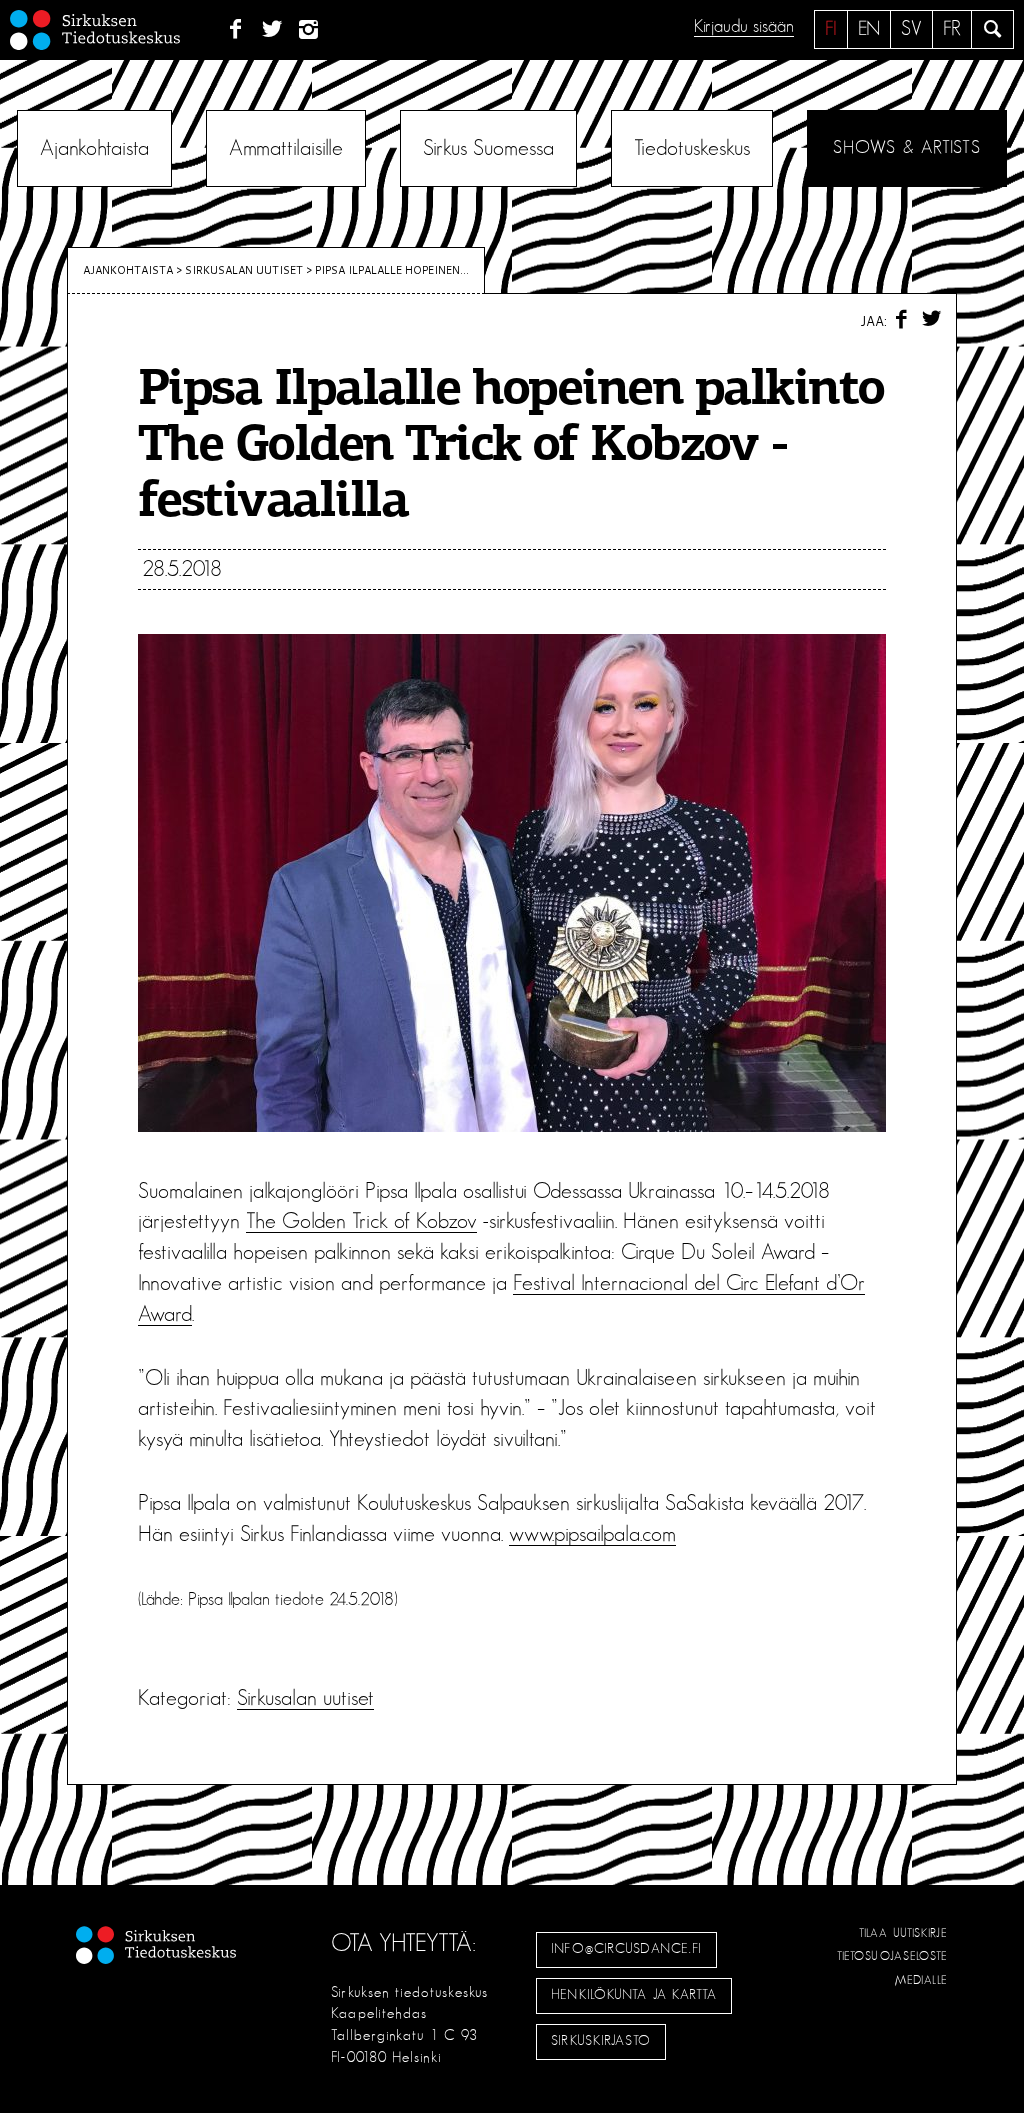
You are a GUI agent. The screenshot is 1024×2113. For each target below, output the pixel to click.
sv (911, 29)
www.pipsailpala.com (592, 1534)
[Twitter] (272, 30)
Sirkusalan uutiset (244, 270)
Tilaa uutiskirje (903, 1933)
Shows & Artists (906, 148)
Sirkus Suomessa (488, 148)
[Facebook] (235, 30)
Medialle (922, 1980)
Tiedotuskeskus (692, 148)
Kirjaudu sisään (744, 27)
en (869, 29)
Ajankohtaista (94, 148)
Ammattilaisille (286, 148)
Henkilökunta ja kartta (634, 1995)
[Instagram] (309, 30)
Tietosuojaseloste (892, 1956)
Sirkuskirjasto (601, 2041)
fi (831, 29)
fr (952, 29)
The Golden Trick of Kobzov (361, 1221)
